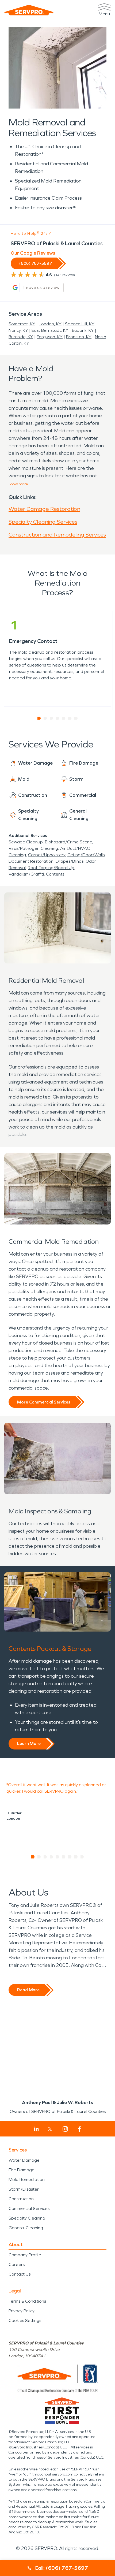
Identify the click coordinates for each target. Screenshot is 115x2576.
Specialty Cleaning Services (43, 522)
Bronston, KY (79, 337)
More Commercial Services (44, 1402)
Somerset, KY (22, 324)
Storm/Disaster (24, 2189)
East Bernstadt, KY (50, 330)
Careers (17, 2264)
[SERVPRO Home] (29, 10)
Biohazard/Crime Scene (69, 842)
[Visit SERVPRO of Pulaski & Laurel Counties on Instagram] (65, 2129)
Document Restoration (31, 861)
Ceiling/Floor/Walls (86, 855)
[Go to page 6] (70, 718)
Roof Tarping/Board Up (51, 868)
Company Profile (25, 2255)
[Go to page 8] (76, 1857)
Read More (28, 1990)
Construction (21, 2199)
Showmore (18, 484)
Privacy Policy (22, 2311)
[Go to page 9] (82, 1857)
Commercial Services (29, 2208)
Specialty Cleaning (27, 2218)
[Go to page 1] (39, 718)
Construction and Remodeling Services (57, 535)
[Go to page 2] (45, 718)
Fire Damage (22, 2170)
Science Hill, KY (80, 324)
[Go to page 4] (58, 718)
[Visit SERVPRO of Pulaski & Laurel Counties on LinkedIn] (37, 2129)
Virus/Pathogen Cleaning (33, 848)
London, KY (50, 324)
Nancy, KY (18, 330)
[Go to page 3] (51, 718)
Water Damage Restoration (44, 509)
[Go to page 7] (76, 718)
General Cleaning (26, 2228)
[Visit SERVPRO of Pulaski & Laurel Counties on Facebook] (80, 2129)
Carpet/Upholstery (47, 855)
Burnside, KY (21, 337)
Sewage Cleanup (26, 842)
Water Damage (24, 2160)
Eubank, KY (83, 330)
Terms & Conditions (27, 2301)
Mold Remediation (27, 2179)
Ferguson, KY (50, 337)
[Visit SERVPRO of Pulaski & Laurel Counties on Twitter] (50, 2129)
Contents (55, 874)
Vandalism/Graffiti (26, 874)
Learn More (29, 1743)
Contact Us (20, 2274)
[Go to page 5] (64, 718)
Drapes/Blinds (70, 861)
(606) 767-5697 (36, 263)
